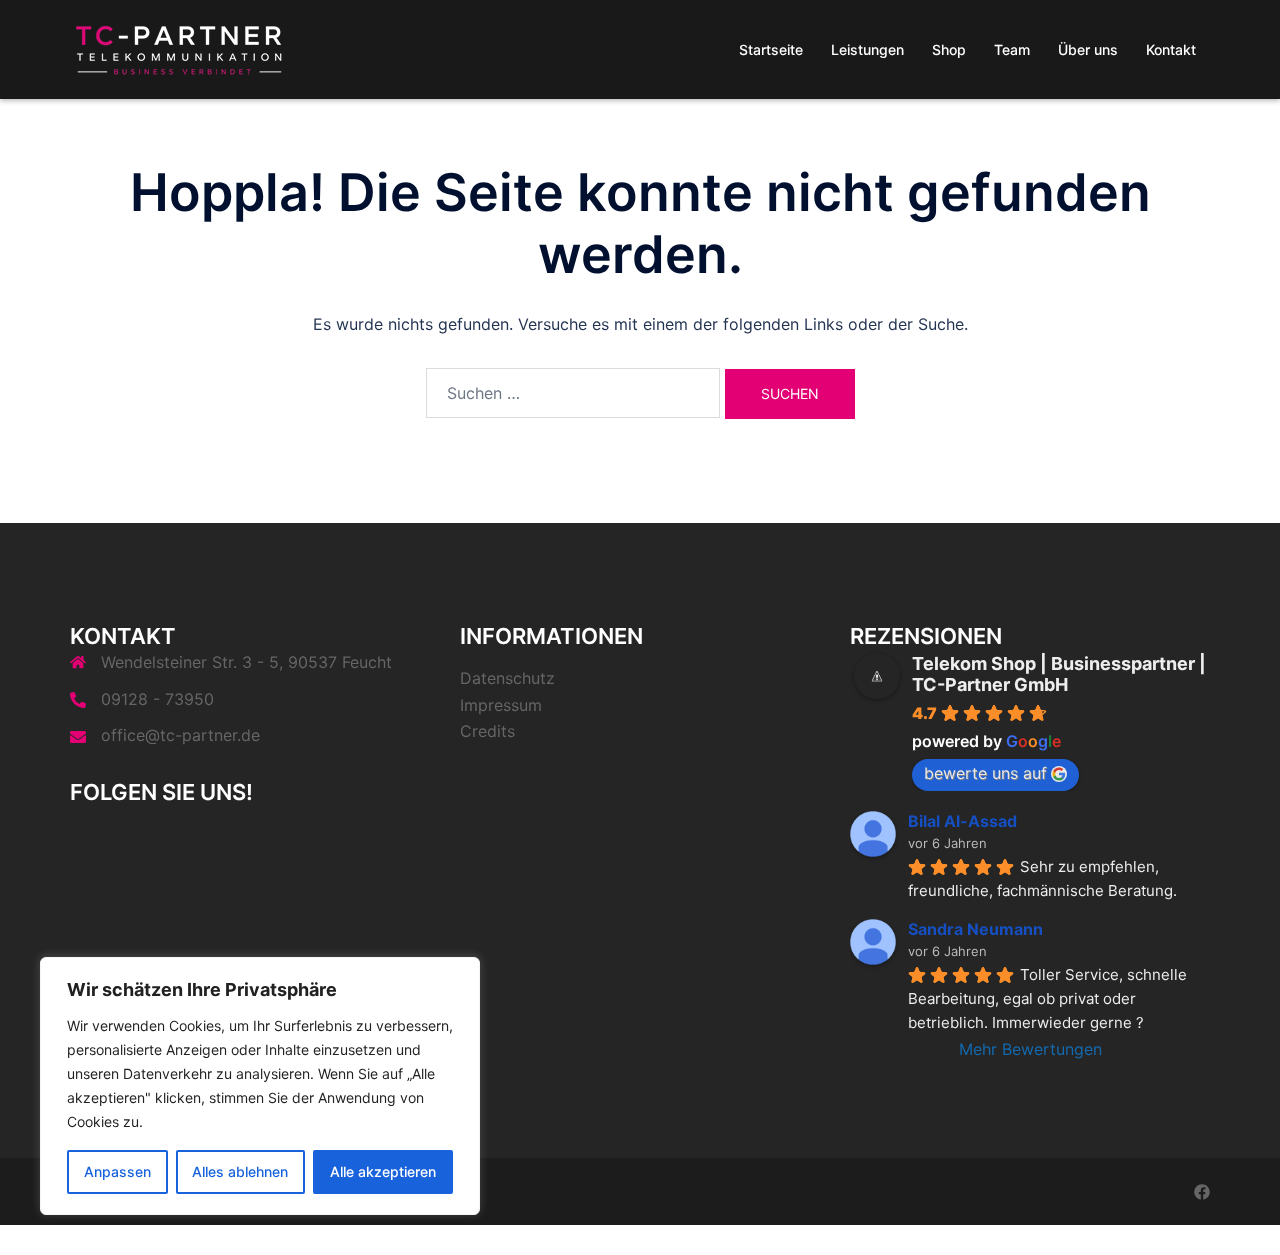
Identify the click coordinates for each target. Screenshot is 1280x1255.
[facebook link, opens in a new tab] (1202, 1191)
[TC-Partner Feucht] (180, 48)
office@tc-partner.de (180, 735)
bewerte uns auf (985, 773)
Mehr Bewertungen (1030, 1049)
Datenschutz (507, 678)
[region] (260, 1086)
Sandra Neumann (975, 929)
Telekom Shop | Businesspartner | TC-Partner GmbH (1059, 674)
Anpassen (117, 1171)
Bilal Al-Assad (962, 821)
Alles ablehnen (240, 1171)
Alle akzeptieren (383, 1171)
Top (1232, 1207)
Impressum (501, 705)
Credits (487, 731)
